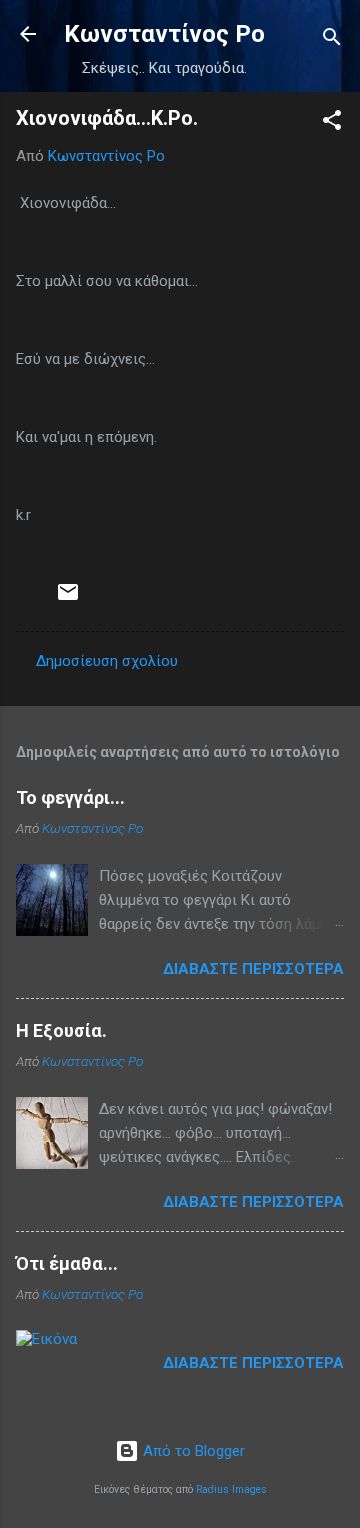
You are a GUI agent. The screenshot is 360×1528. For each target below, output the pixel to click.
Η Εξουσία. (61, 1030)
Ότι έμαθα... (67, 1263)
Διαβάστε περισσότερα (253, 969)
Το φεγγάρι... (70, 797)
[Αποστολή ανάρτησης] (68, 599)
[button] (332, 123)
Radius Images (231, 1489)
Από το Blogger (192, 1451)
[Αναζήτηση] (332, 40)
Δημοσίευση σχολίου (107, 661)
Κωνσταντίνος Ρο (164, 34)
